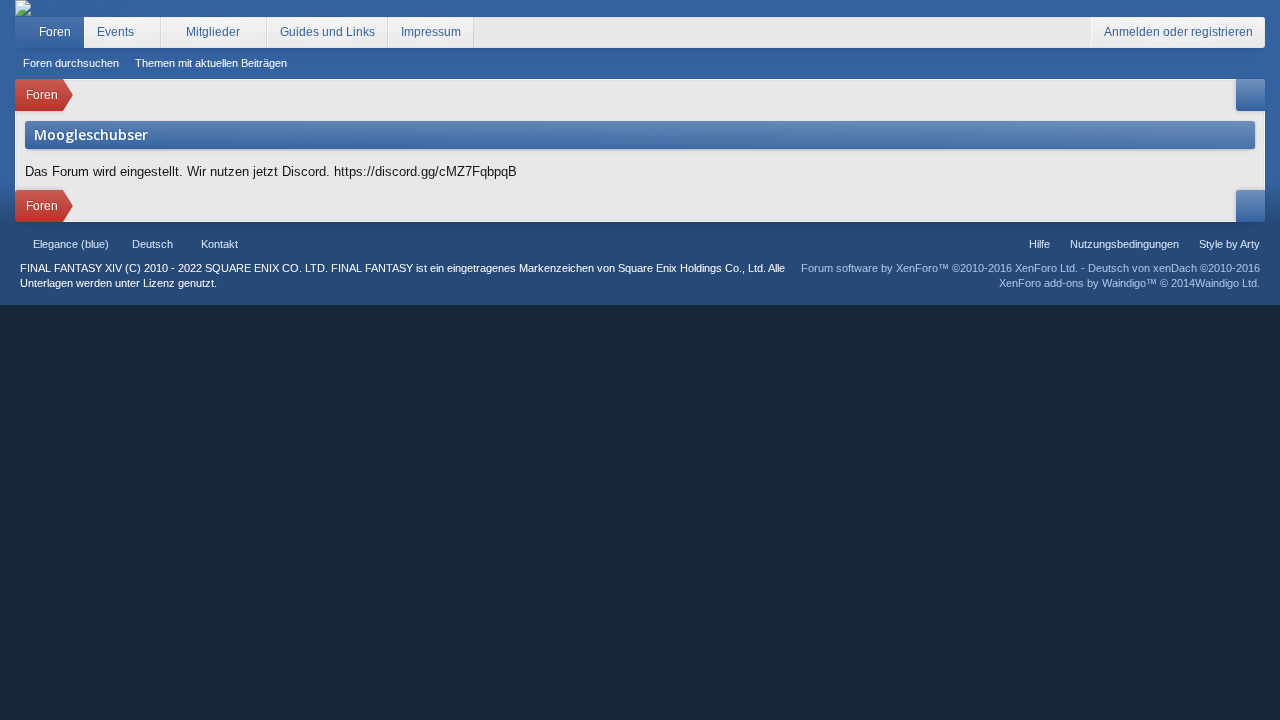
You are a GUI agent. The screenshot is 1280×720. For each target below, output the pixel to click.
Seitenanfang (280, 244)
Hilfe (1039, 244)
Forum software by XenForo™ (939, 268)
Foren (55, 32)
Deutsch (152, 244)
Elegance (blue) (71, 244)
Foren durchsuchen (71, 63)
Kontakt (219, 244)
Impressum (431, 32)
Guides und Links (327, 32)
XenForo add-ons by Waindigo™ (1078, 283)
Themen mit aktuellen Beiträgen (211, 63)
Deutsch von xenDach (1174, 268)
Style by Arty (1229, 244)
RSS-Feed (304, 244)
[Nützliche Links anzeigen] (1250, 95)
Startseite (255, 244)
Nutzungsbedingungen (1124, 244)
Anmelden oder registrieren (1178, 32)
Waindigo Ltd (1226, 283)
